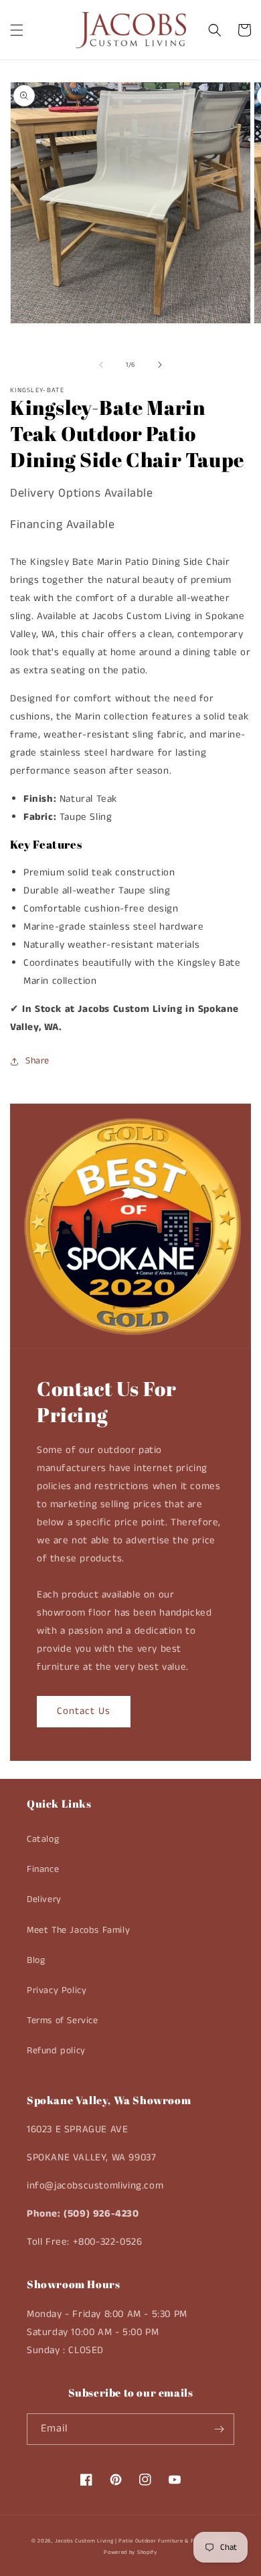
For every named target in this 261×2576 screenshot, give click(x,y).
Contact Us (84, 1711)
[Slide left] (101, 365)
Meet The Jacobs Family (78, 1930)
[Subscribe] (219, 2429)
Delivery (44, 1899)
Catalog (43, 1839)
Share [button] (37, 1061)
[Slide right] (160, 365)
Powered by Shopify (130, 2553)
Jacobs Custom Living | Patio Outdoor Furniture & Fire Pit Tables (142, 2541)
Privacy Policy (57, 1990)
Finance (43, 1869)
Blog (36, 1960)
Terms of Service (63, 2021)
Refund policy (56, 2051)
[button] (17, 30)
